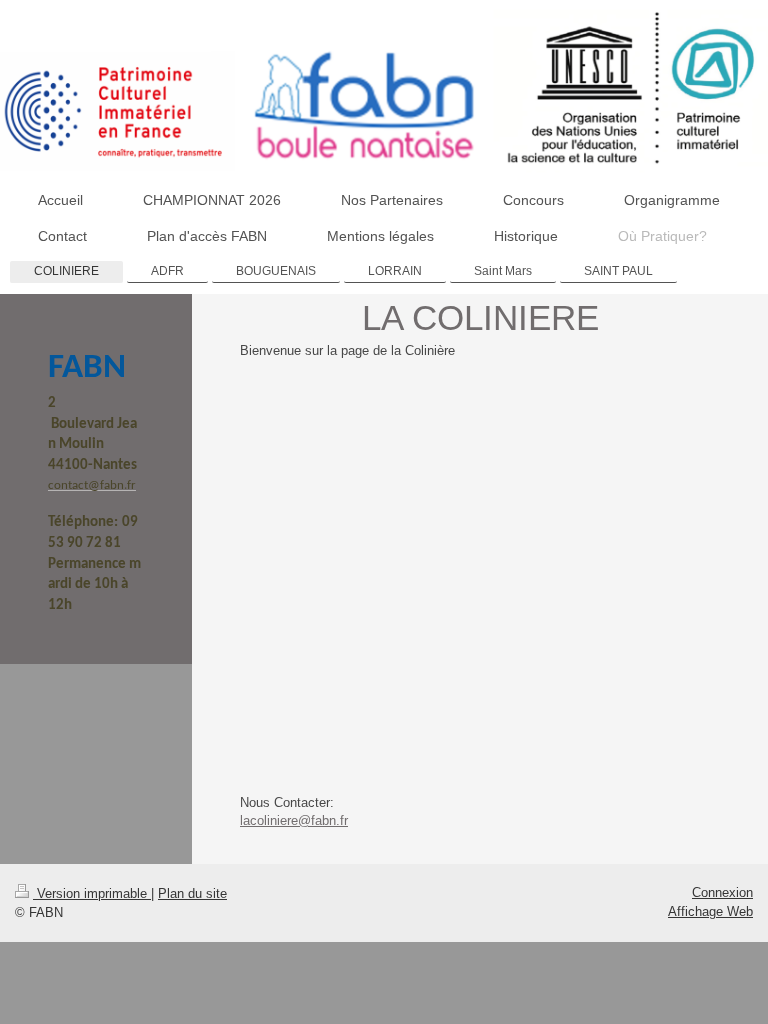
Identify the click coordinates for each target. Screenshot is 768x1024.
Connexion (722, 892)
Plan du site (192, 893)
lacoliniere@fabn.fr (294, 820)
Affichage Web (710, 911)
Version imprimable (92, 893)
